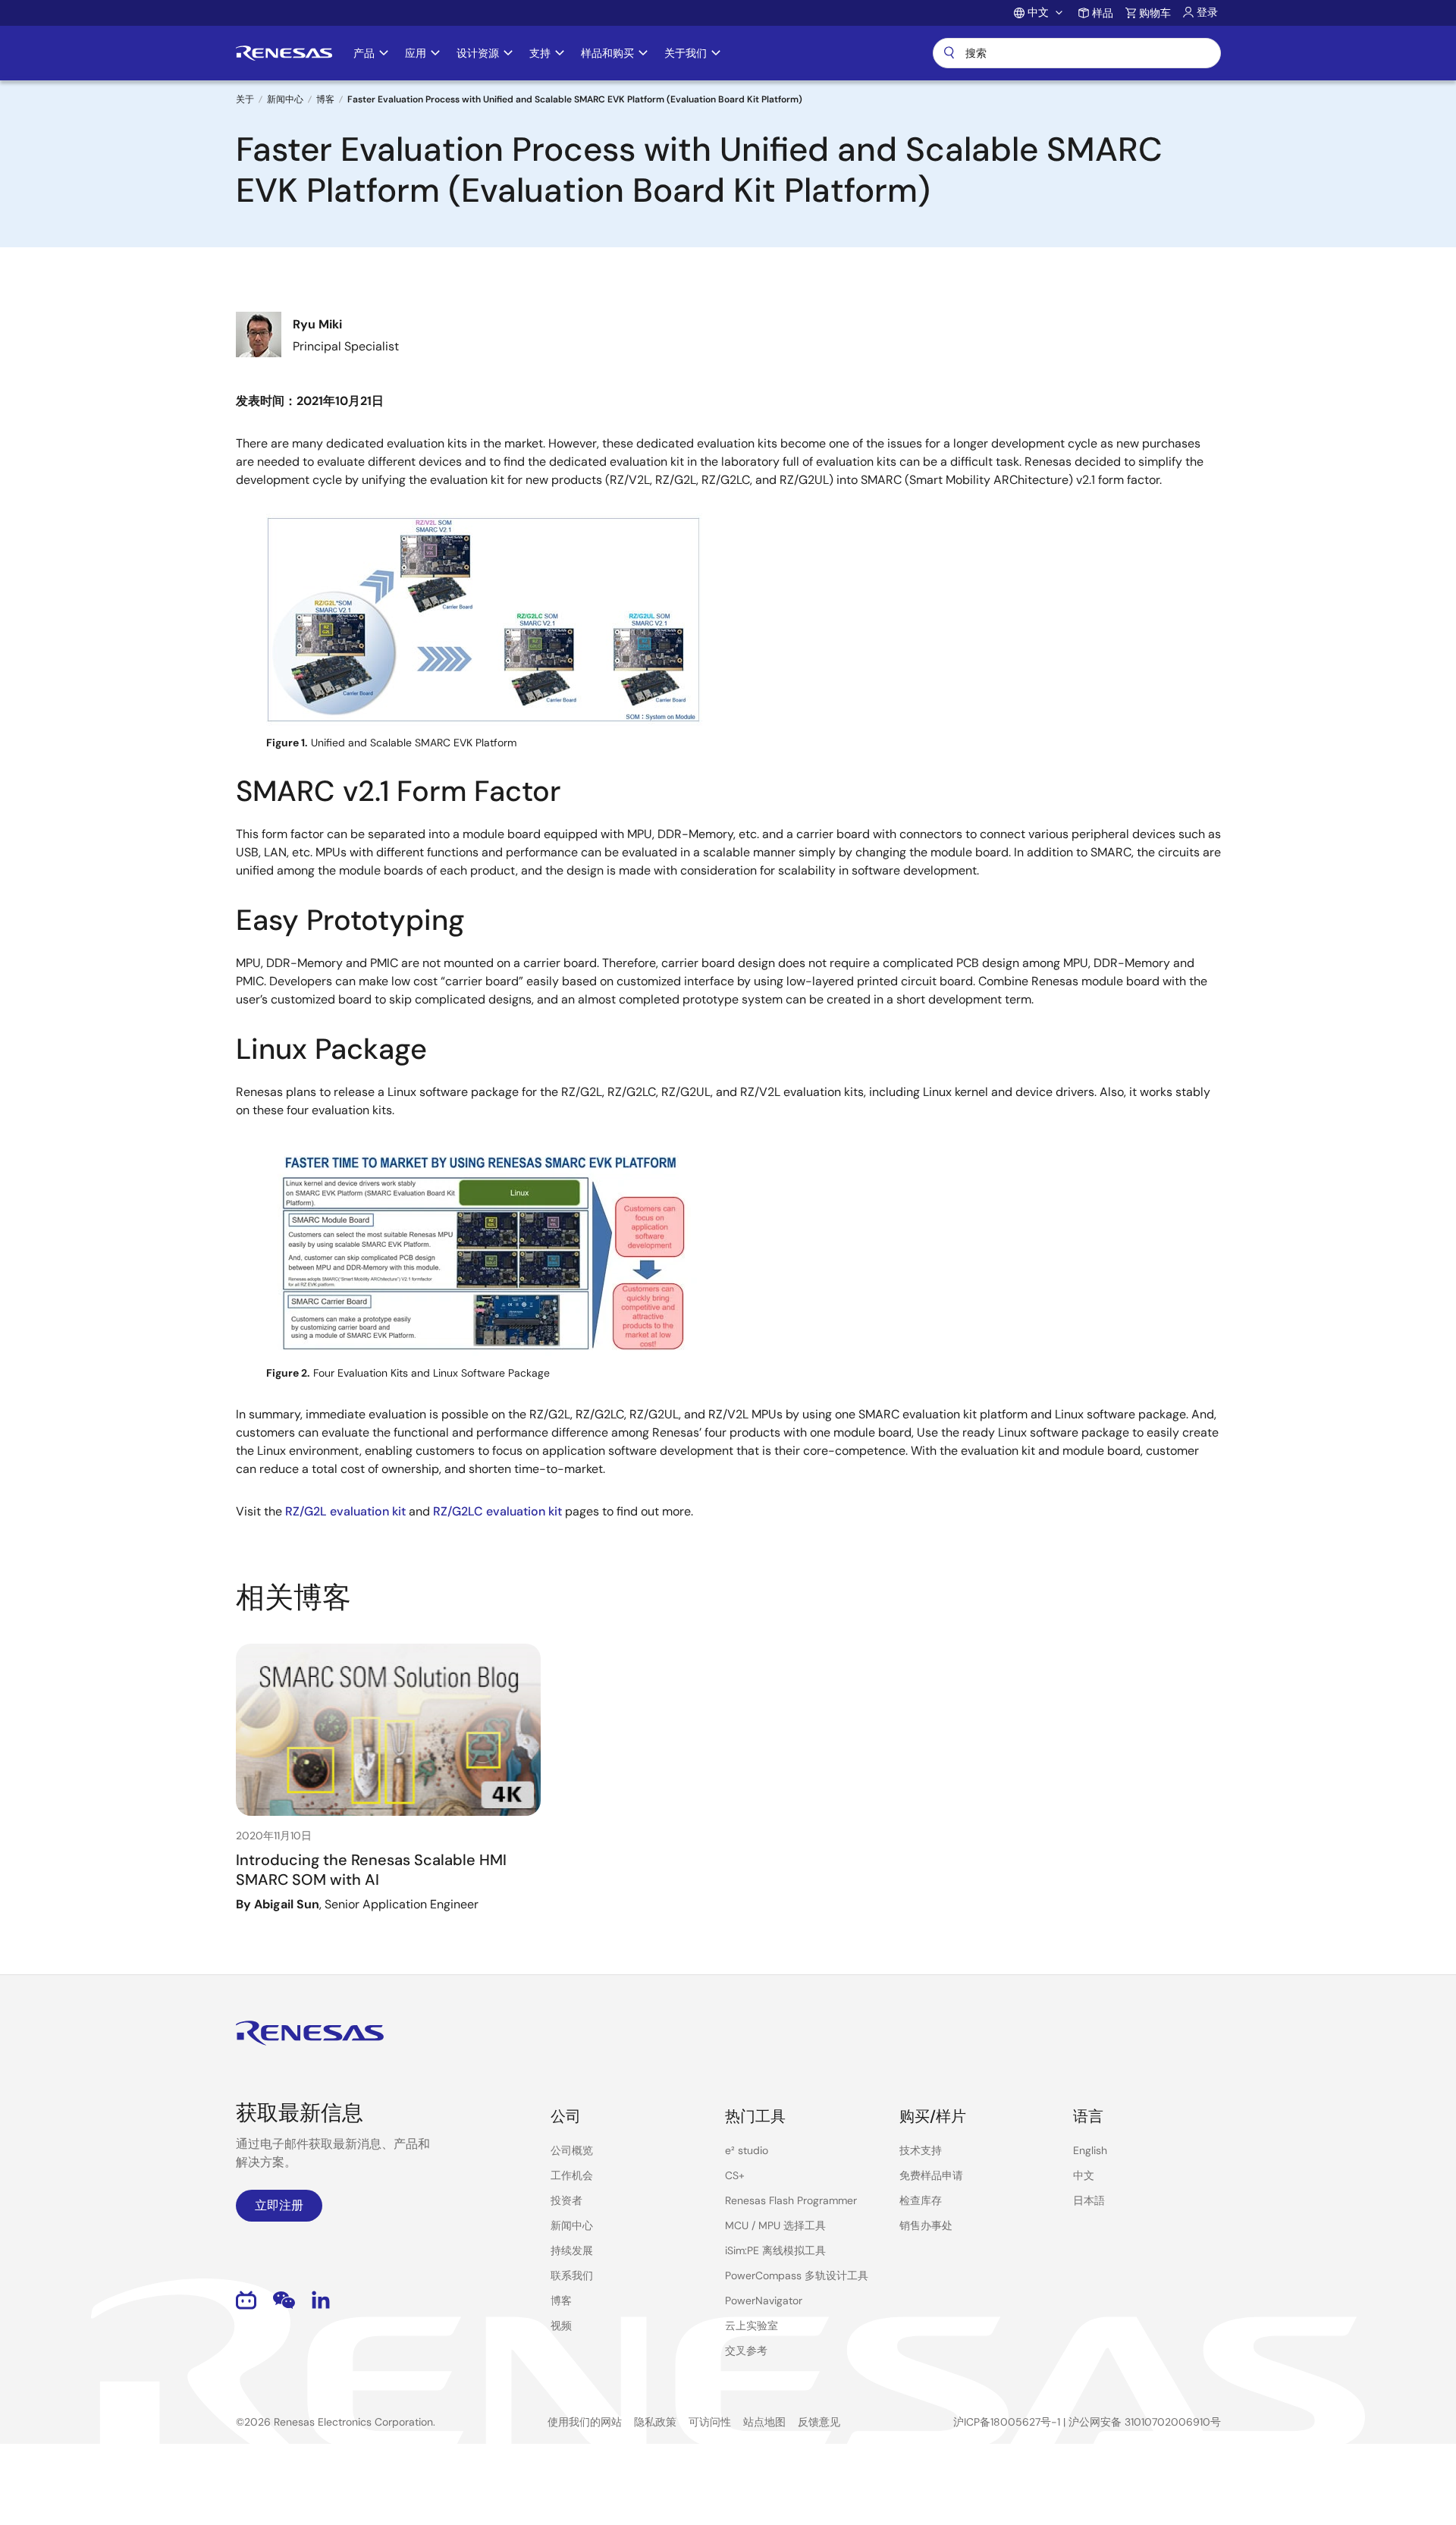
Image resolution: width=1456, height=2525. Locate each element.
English (1090, 2150)
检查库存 (921, 2200)
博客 (325, 99)
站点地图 (764, 2422)
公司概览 (572, 2150)
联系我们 (572, 2275)
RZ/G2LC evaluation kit (497, 1511)
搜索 (1077, 53)
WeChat (284, 2300)
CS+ (735, 2175)
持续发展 (572, 2250)
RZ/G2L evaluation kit (345, 1511)
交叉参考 (746, 2351)
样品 (1103, 13)
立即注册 (279, 2205)
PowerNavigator (764, 2300)
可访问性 (710, 2422)
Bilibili (246, 2300)
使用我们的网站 (585, 2422)
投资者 (566, 2200)
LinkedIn (321, 2300)
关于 (245, 99)
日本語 (1089, 2200)
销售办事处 (926, 2225)
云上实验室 (752, 2326)
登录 (1207, 12)
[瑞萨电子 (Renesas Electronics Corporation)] (284, 53)
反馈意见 (819, 2422)
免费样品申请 (931, 2175)
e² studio (747, 2150)
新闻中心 (285, 99)
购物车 (1155, 13)
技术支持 (921, 2150)
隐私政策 (655, 2422)
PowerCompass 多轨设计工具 (797, 2275)
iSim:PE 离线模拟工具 (775, 2250)
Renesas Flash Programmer (791, 2200)
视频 (561, 2326)
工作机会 (572, 2175)
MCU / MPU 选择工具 (775, 2225)
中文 (1084, 2175)
